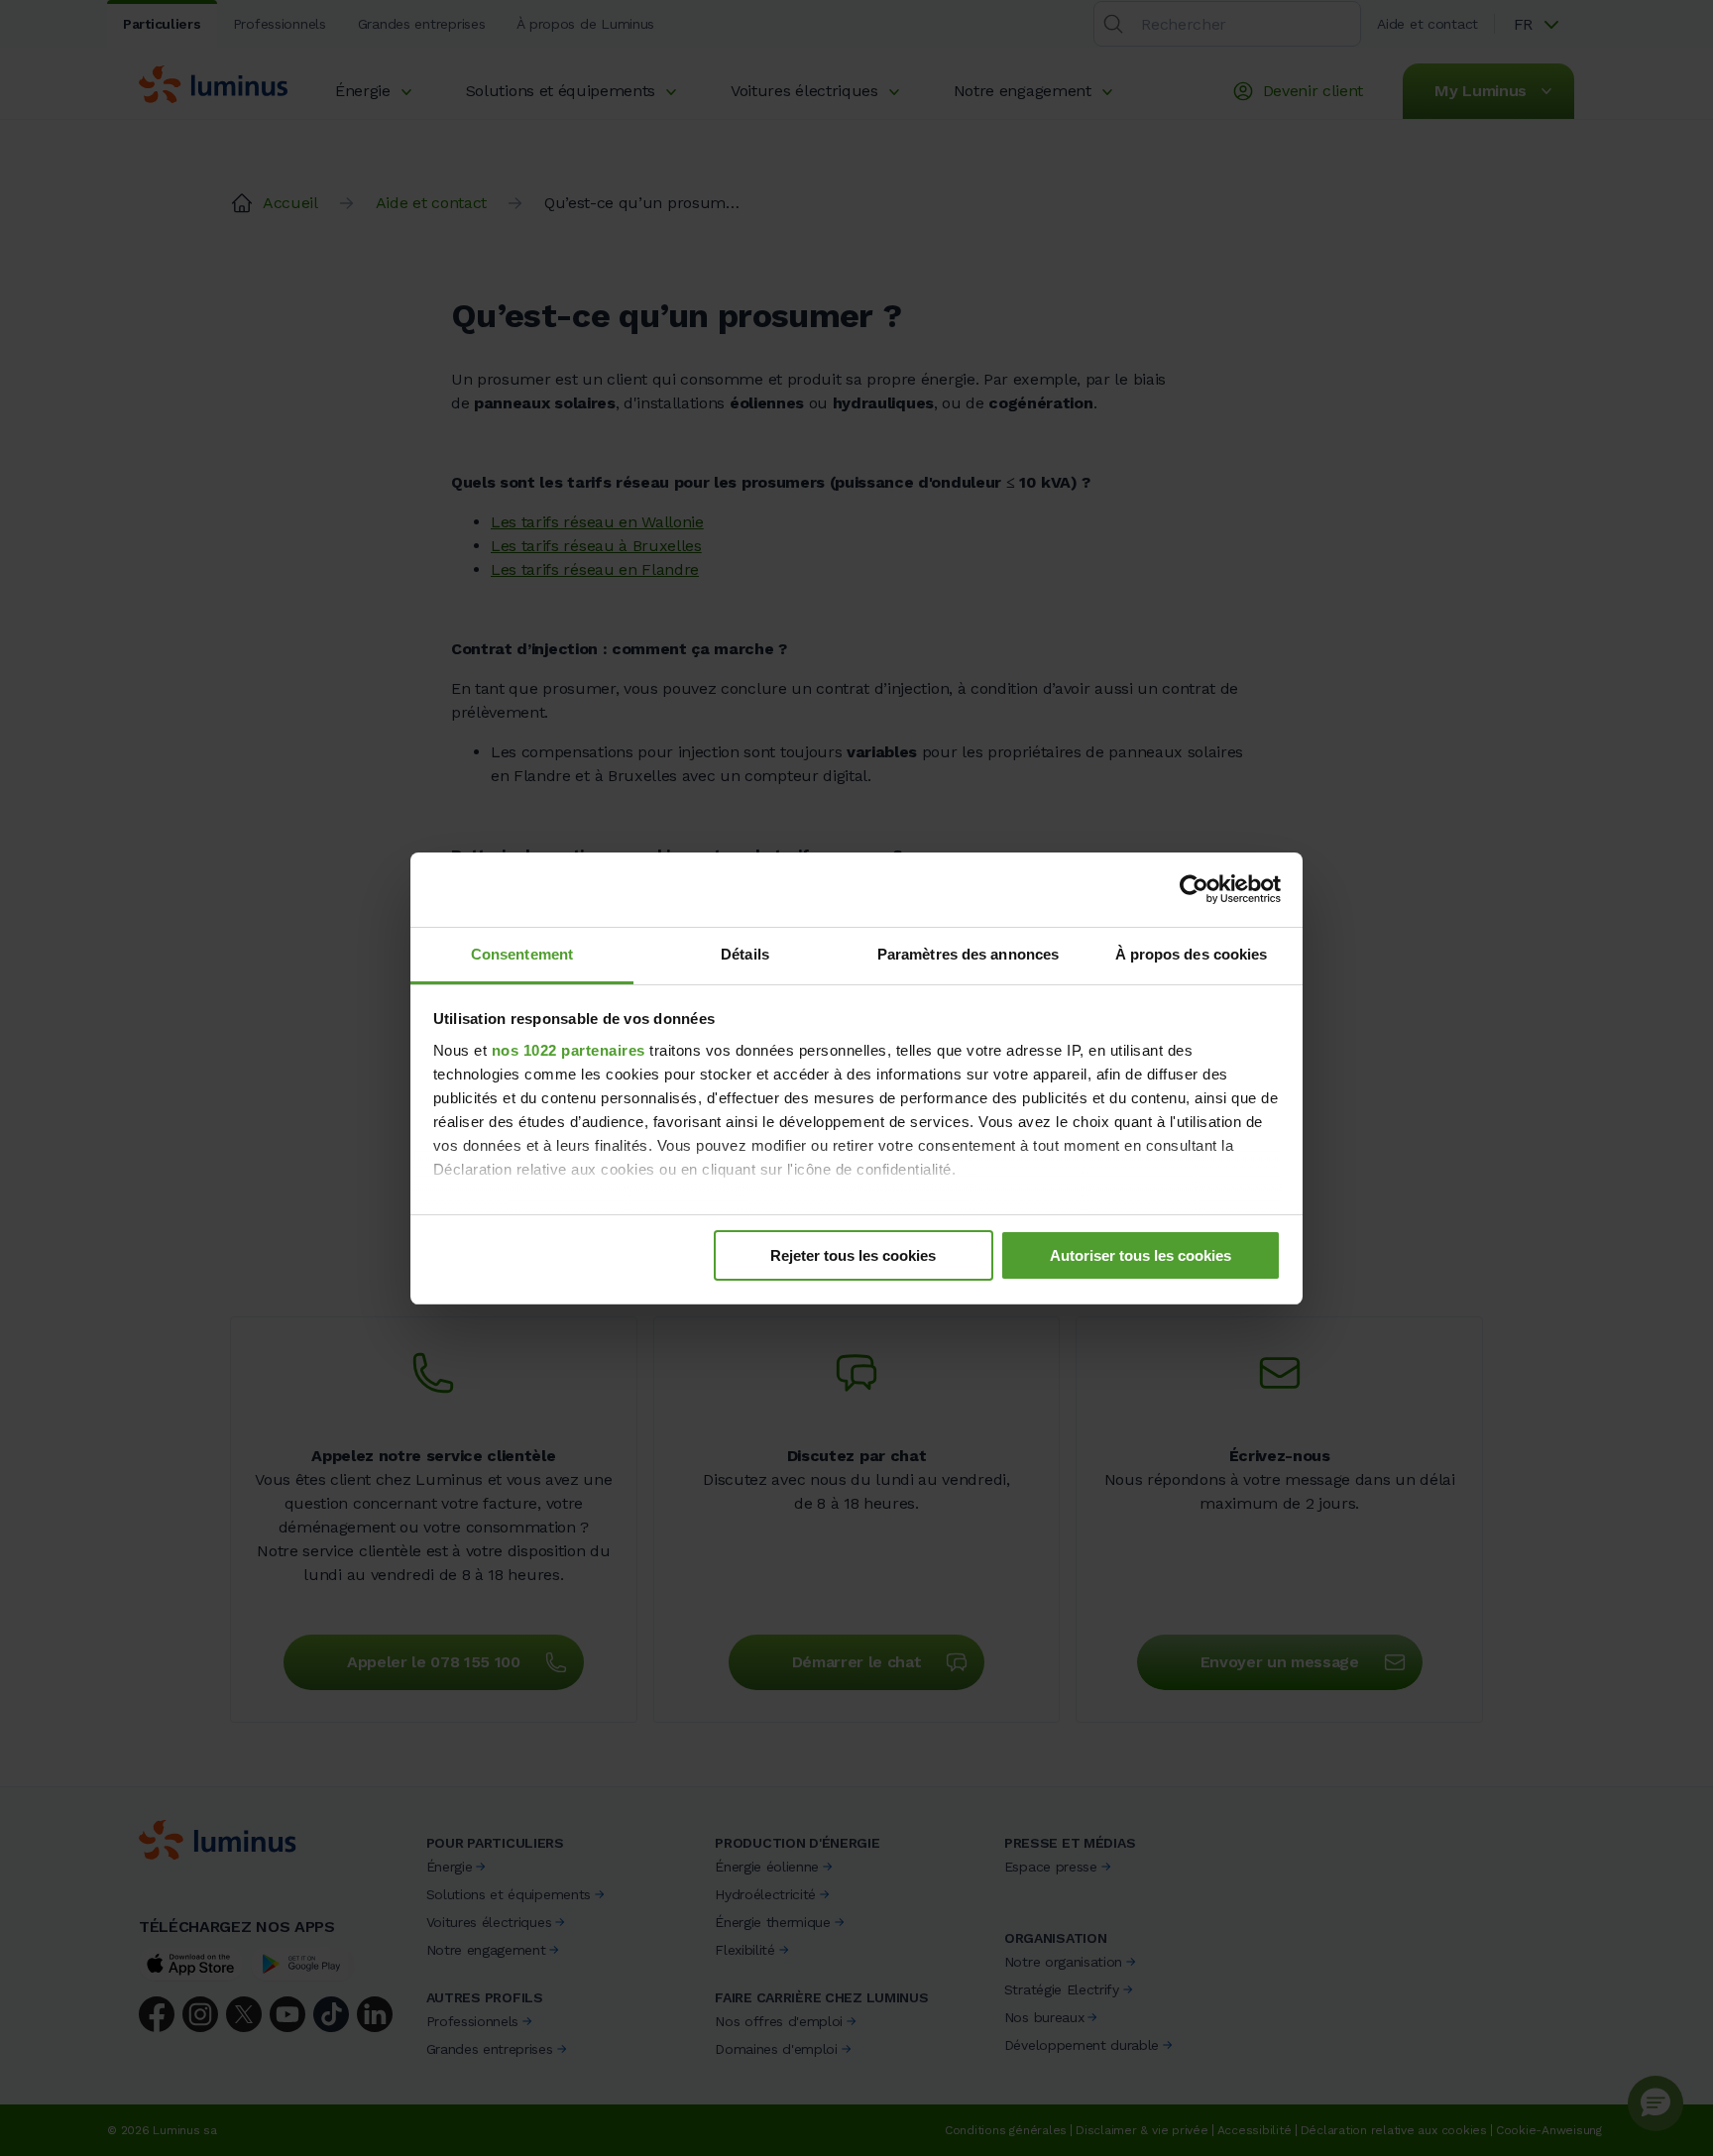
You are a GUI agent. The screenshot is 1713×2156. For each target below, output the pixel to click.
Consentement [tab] (522, 954)
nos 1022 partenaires (569, 1050)
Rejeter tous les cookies (853, 1255)
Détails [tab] (745, 954)
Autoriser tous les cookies (1141, 1255)
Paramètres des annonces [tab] (968, 954)
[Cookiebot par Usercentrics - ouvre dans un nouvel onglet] (1194, 889)
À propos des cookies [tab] (1192, 954)
